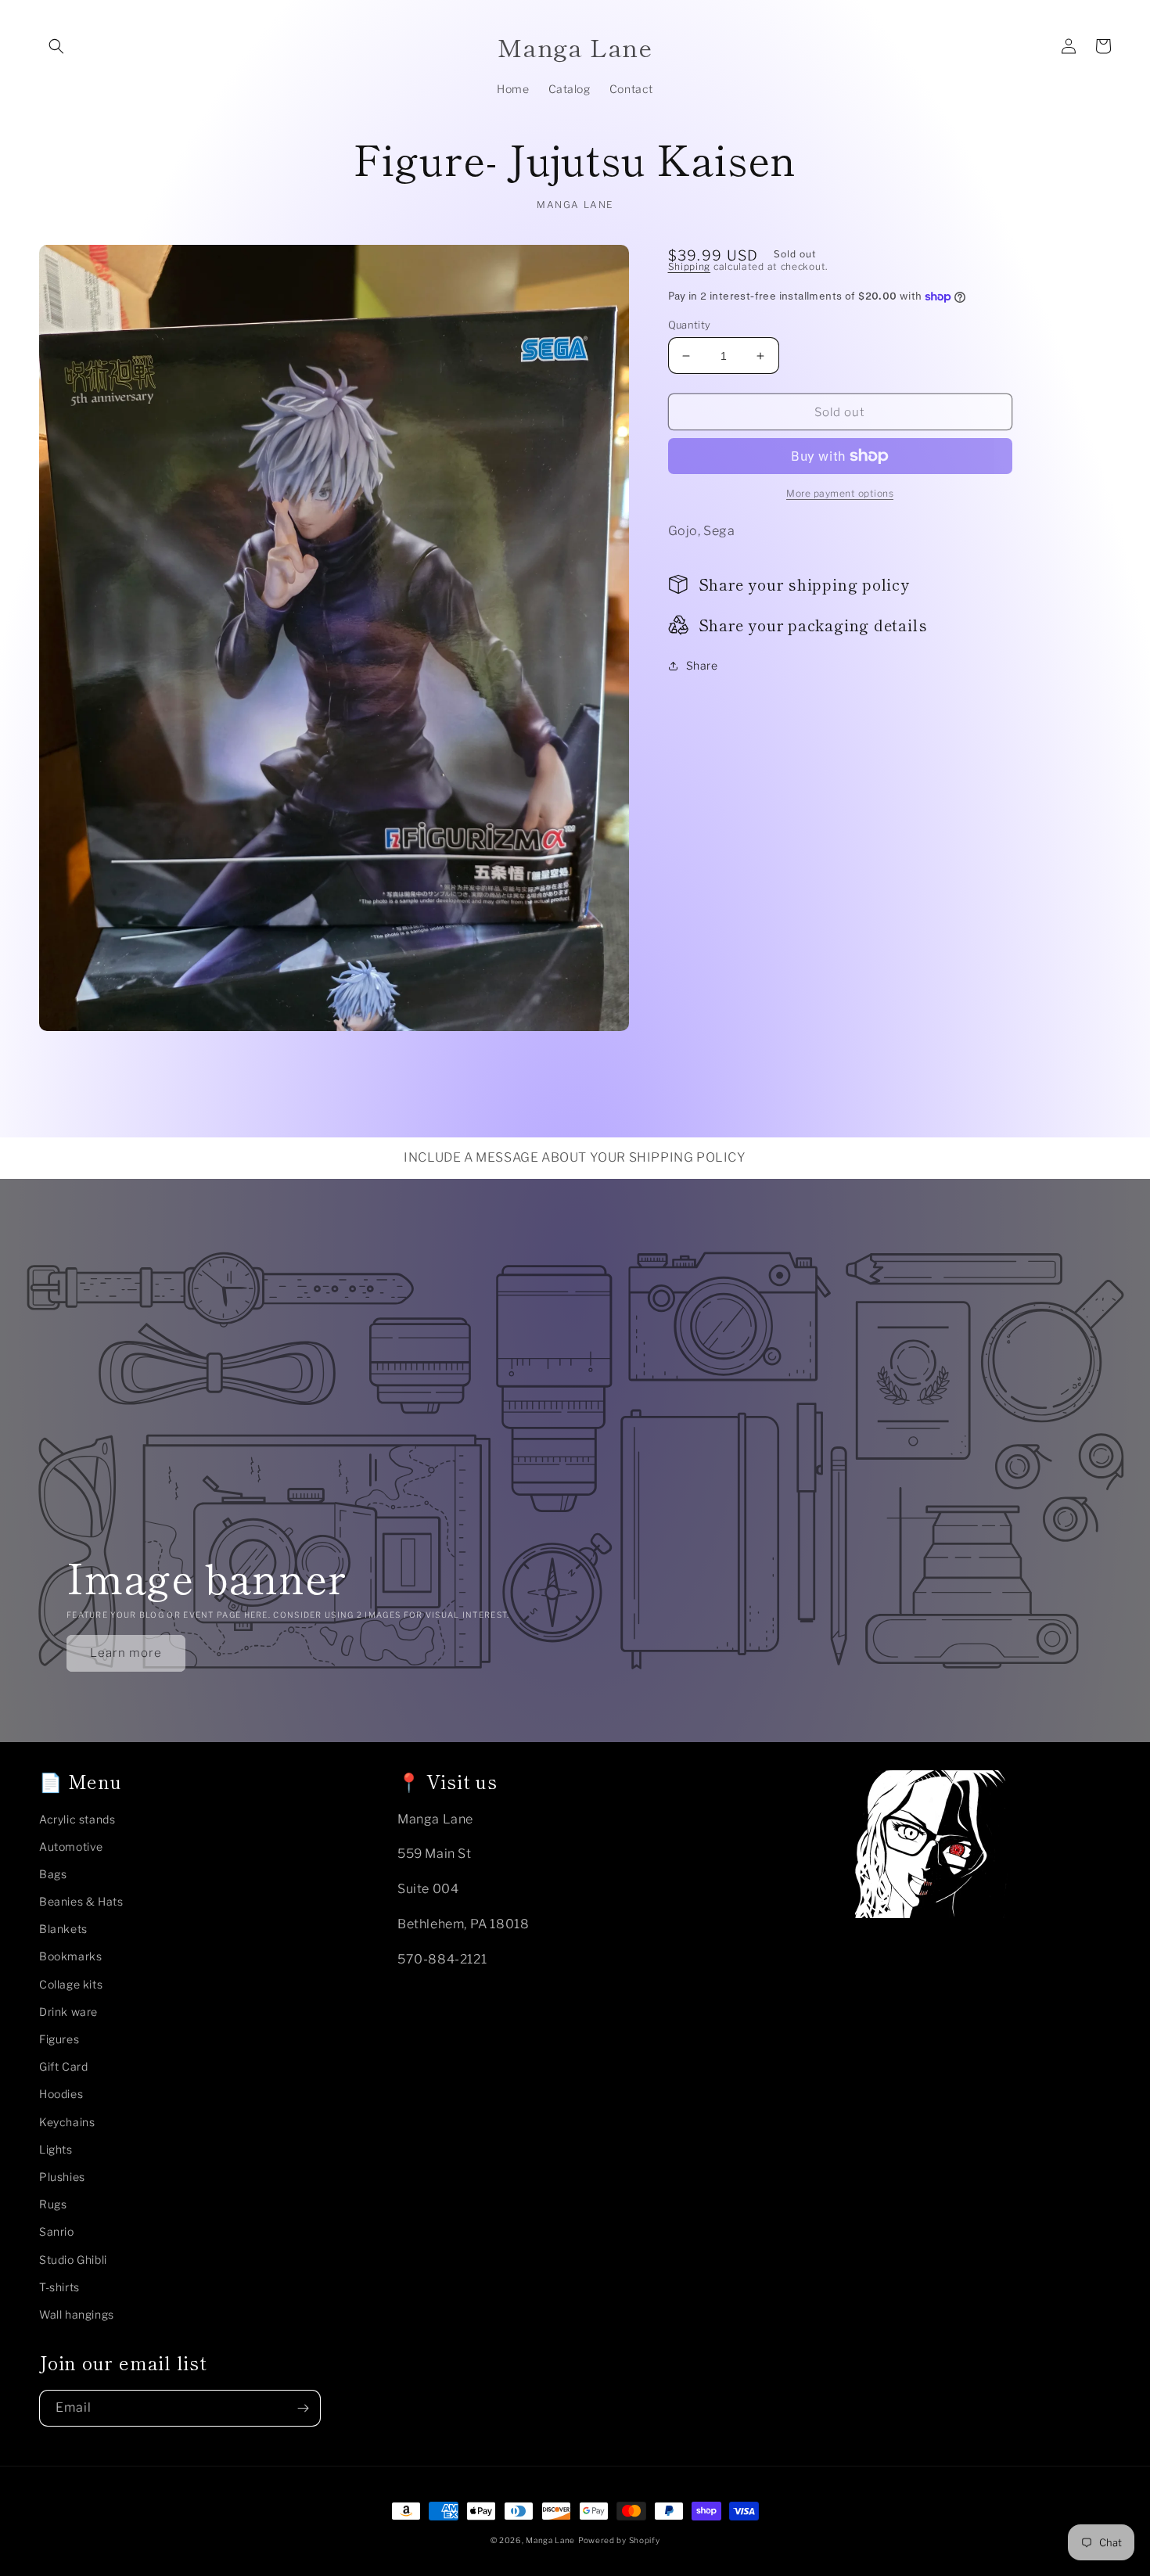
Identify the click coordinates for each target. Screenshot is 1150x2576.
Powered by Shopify (619, 2540)
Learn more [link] (126, 1653)
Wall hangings (77, 2314)
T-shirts (59, 2287)
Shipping (690, 266)
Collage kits (71, 1984)
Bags (53, 1874)
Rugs (53, 2204)
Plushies (62, 2177)
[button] (56, 46)
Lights (56, 2149)
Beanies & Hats (81, 1901)
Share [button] (702, 665)
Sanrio (57, 2231)
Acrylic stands (77, 1819)
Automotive (71, 1847)
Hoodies (61, 2094)
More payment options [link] (840, 493)
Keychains (67, 2122)
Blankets (63, 1929)
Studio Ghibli (73, 2260)
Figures (59, 2039)
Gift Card (63, 2066)
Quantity (690, 325)
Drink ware (68, 2012)
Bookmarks (70, 1956)
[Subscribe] (303, 2408)
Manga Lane (550, 2540)
